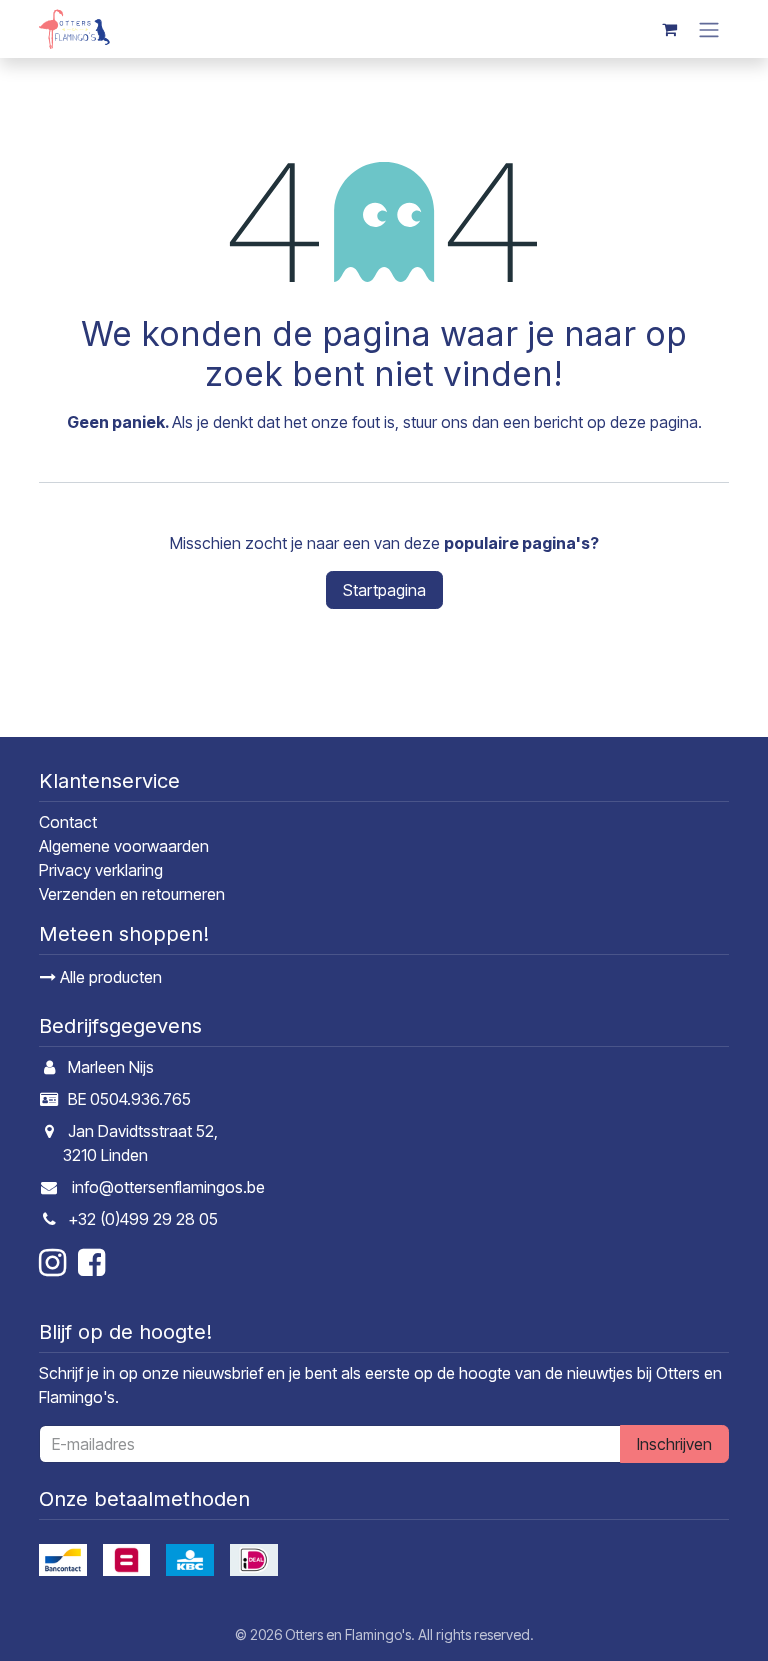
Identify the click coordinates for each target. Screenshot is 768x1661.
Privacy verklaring (101, 870)
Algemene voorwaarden (124, 846)
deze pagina (654, 422)
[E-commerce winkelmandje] (669, 29)
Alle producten (109, 977)
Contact (68, 822)
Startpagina (384, 590)
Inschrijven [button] (674, 1444)
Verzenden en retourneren (132, 894)
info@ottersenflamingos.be (168, 1187)
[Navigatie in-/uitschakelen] (709, 29)
